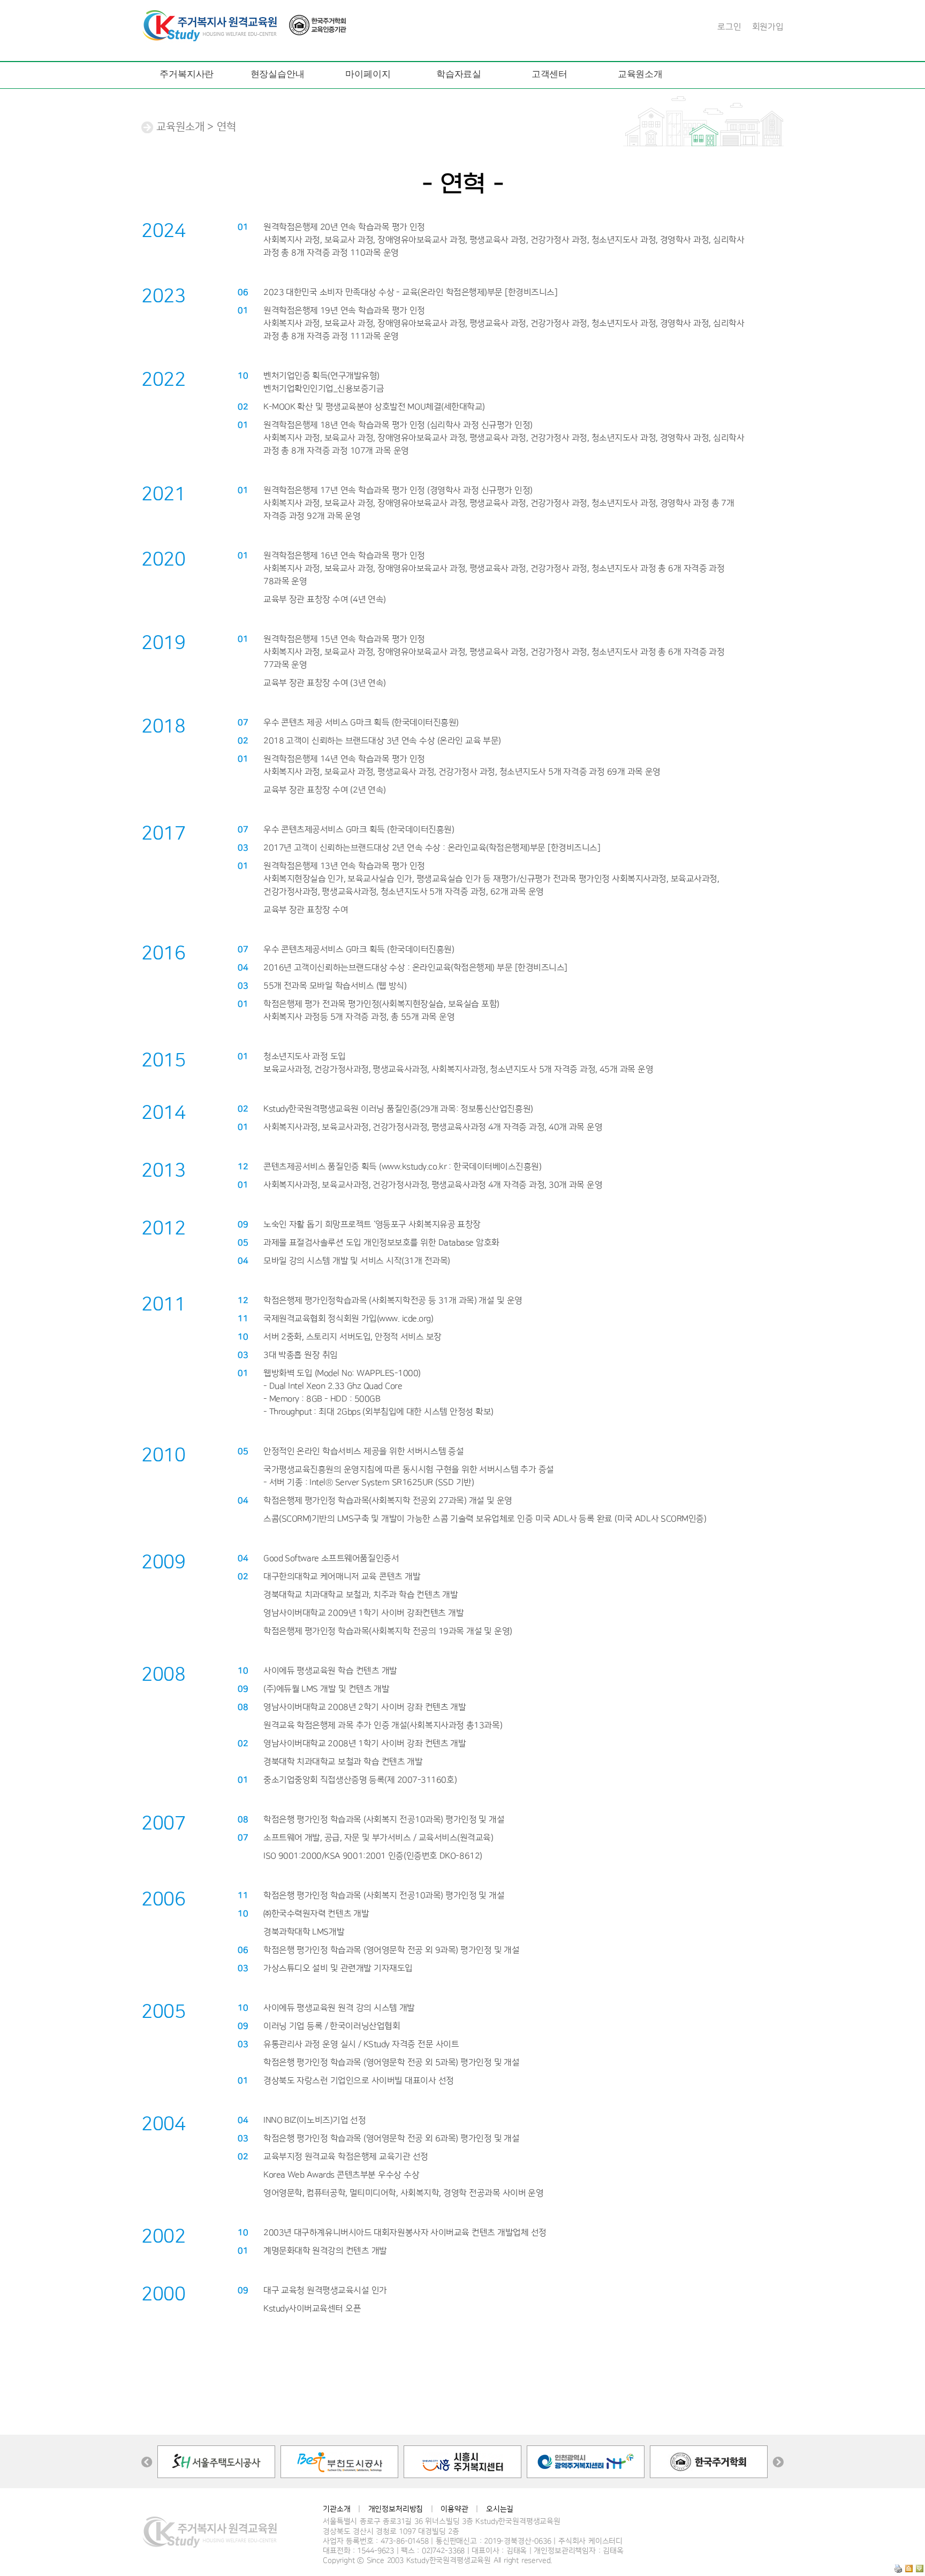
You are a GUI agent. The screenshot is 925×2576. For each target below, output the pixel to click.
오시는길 (500, 2509)
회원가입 (768, 27)
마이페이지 (368, 74)
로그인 (729, 27)
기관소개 (336, 2509)
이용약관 (454, 2509)
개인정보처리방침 (396, 2509)
